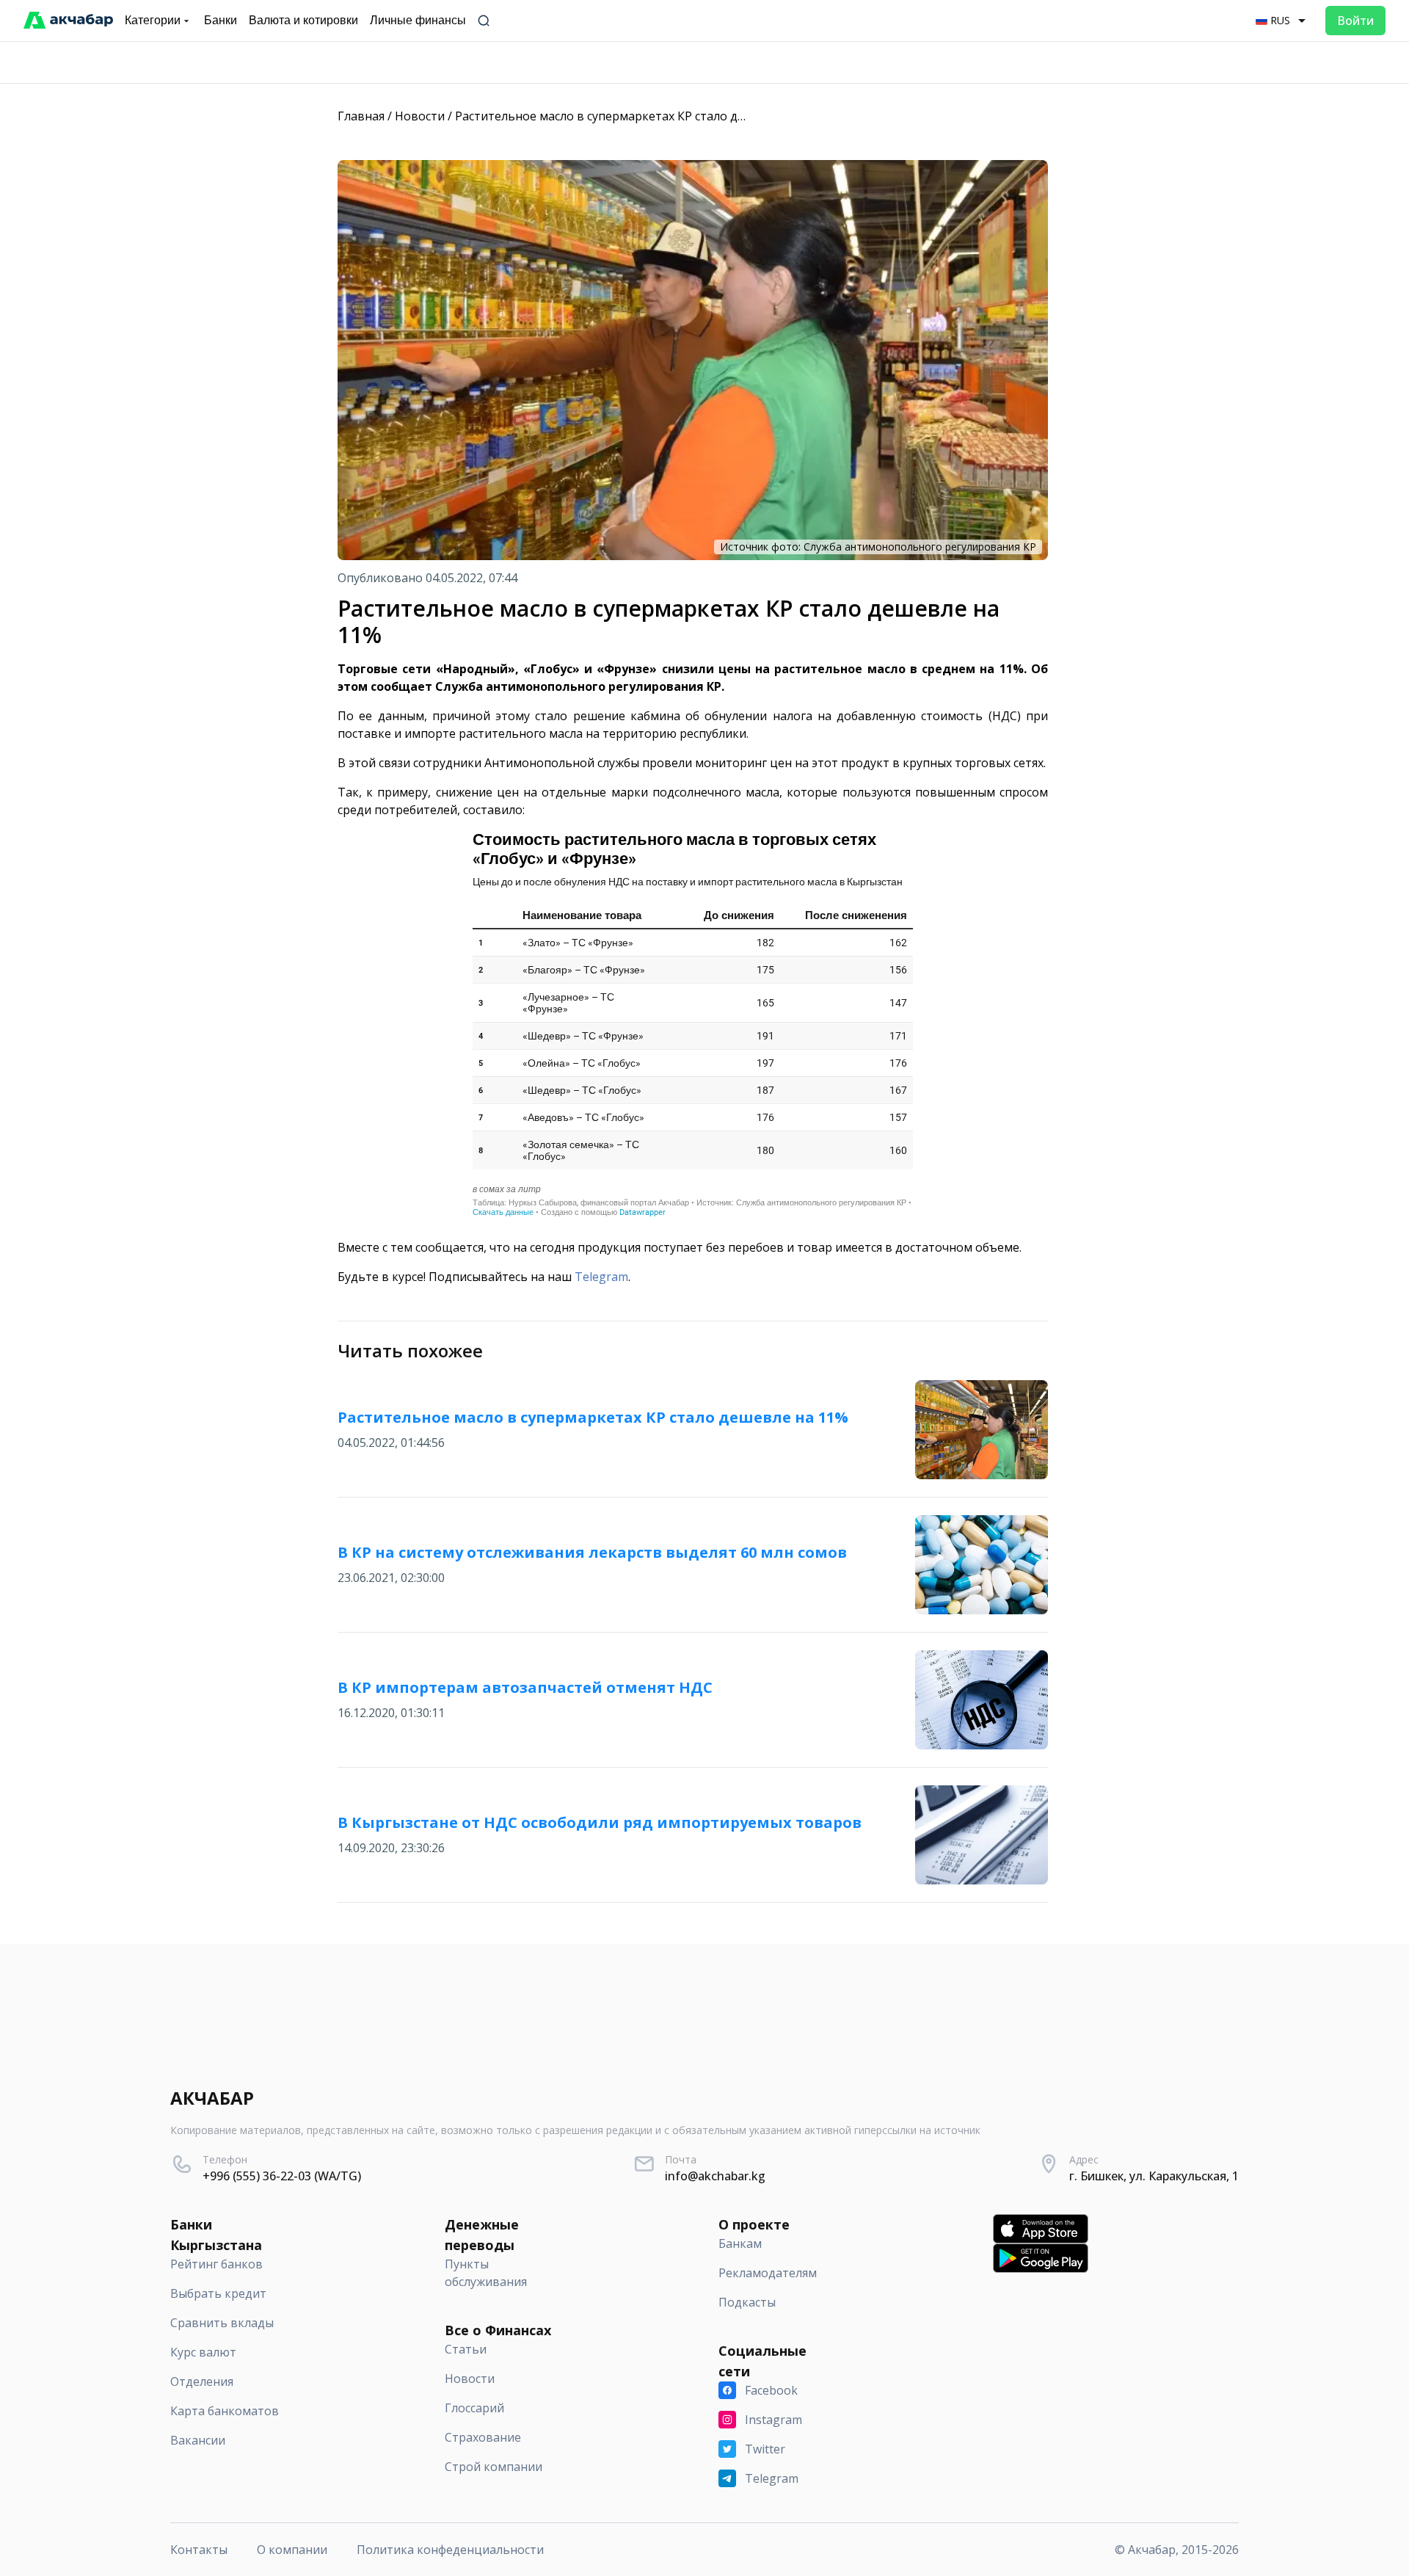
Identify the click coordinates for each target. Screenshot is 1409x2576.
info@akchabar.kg (715, 2176)
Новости (420, 116)
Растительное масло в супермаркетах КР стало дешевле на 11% (640, 116)
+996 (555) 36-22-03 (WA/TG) (282, 2176)
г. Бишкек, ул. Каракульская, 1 (1154, 2176)
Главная (361, 116)
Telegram (601, 1277)
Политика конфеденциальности (450, 2550)
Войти (1355, 21)
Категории (153, 20)
